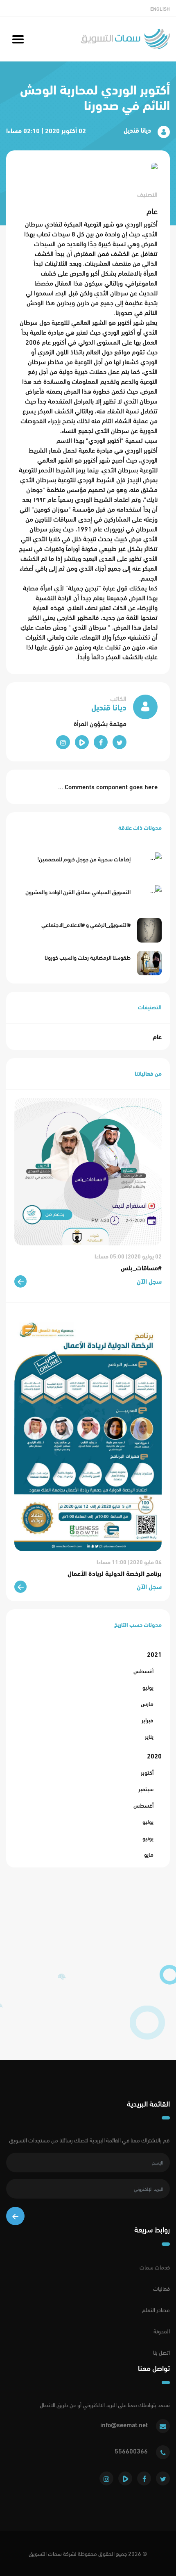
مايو (149, 1855)
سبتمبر (146, 1789)
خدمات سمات (155, 2267)
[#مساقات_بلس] (88, 1170)
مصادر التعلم (156, 2310)
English (160, 9)
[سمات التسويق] (125, 39)
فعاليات (161, 2289)
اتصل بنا (161, 2352)
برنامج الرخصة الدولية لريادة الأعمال (115, 1573)
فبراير (148, 1720)
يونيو (148, 1838)
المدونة (162, 2331)
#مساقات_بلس (141, 1268)
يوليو (148, 1687)
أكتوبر (147, 1773)
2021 (154, 1654)
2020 (154, 1756)
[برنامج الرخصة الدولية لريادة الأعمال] (88, 1433)
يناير (149, 1737)
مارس (147, 1704)
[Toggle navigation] (18, 39)
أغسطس (143, 1671)
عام (157, 1037)
